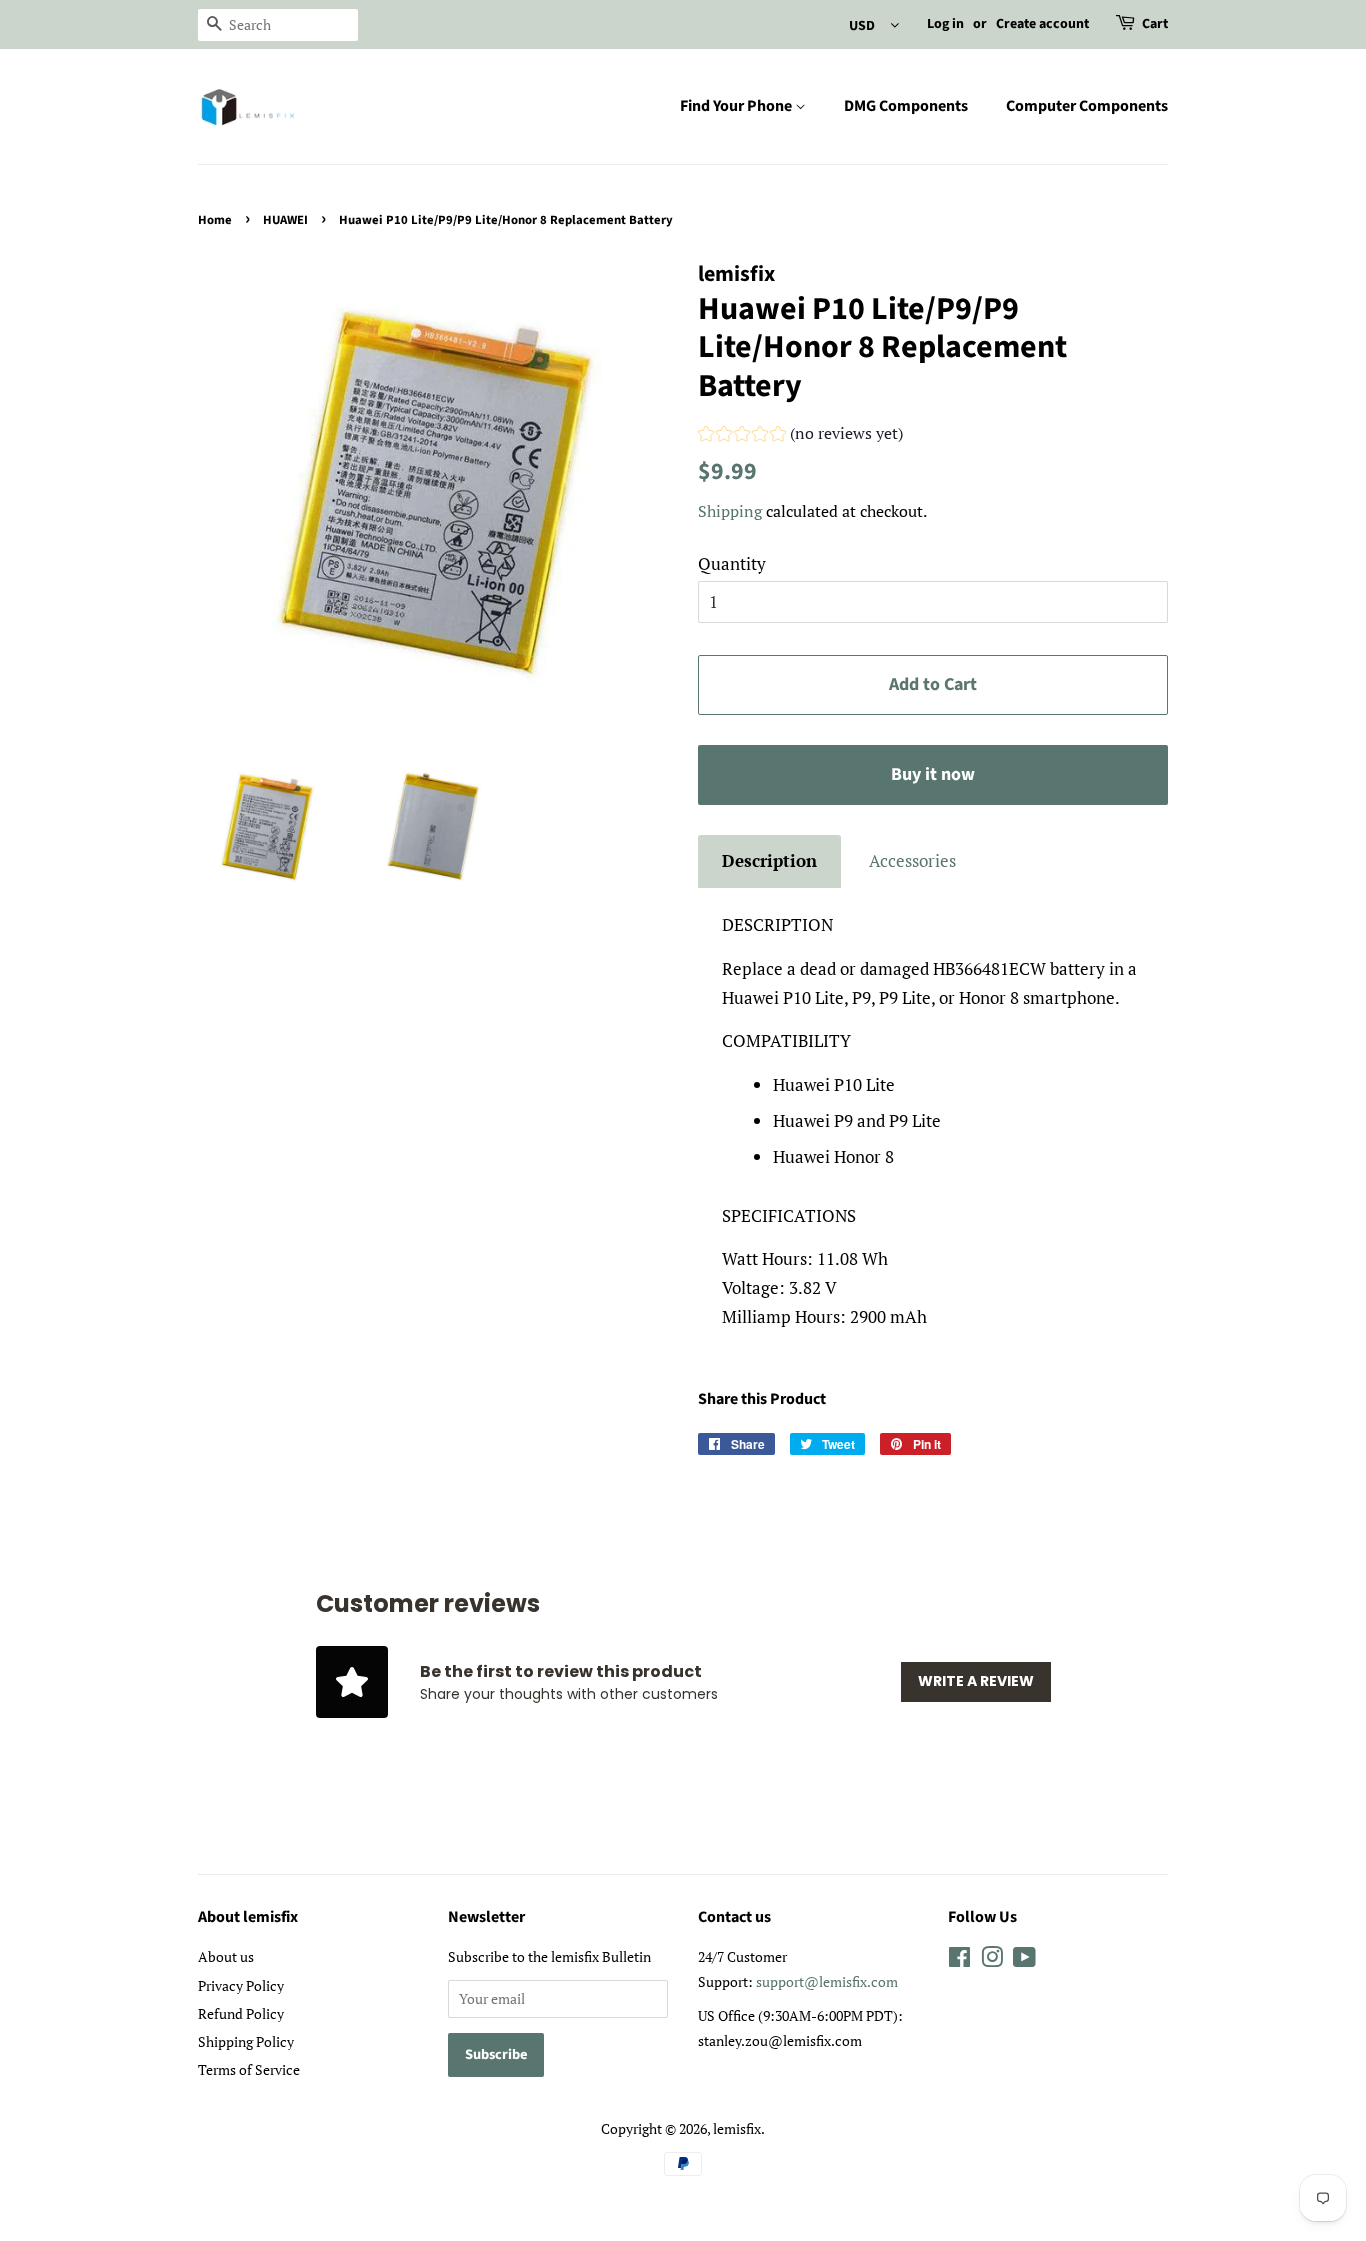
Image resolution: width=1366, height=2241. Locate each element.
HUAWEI (285, 220)
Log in (945, 24)
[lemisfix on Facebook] (959, 1960)
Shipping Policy (246, 2041)
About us (226, 1956)
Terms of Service (249, 2069)
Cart (1155, 24)
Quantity (732, 563)
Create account (1042, 24)
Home (215, 220)
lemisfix (737, 2128)
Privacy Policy (241, 1985)
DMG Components (906, 106)
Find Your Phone (737, 106)
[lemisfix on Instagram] (992, 1960)
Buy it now (933, 774)
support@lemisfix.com (827, 1981)
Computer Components (1087, 106)
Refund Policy (241, 2013)
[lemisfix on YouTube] (1024, 1960)
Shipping (730, 511)
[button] (800, 436)
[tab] (769, 861)
